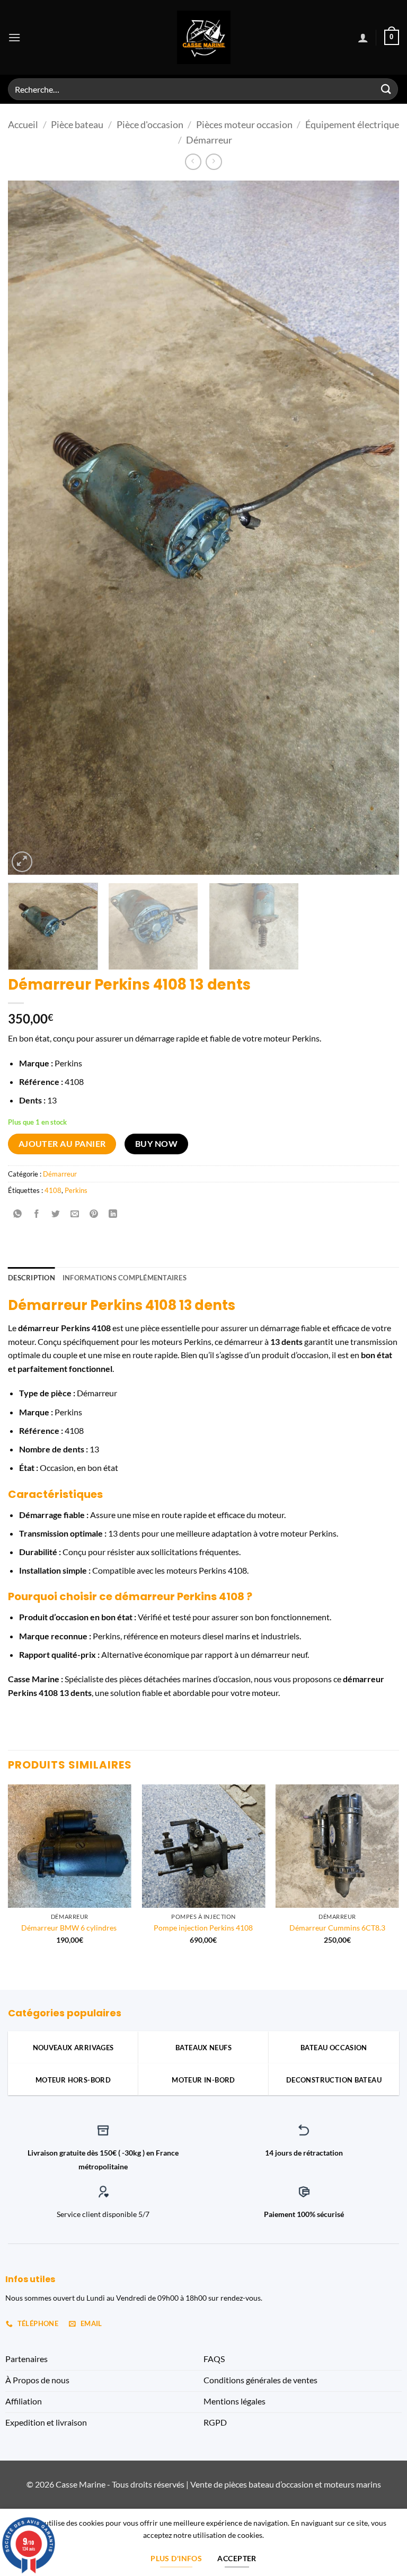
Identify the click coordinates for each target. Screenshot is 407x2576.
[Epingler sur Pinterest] (94, 1214)
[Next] (378, 527)
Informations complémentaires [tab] (125, 1278)
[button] (14, 37)
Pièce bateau (77, 124)
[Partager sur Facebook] (37, 1214)
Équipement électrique (352, 124)
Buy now (156, 1144)
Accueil (23, 124)
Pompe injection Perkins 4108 (203, 1928)
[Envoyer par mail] (75, 1214)
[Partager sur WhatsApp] (18, 1214)
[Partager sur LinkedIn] (113, 1214)
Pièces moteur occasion (244, 124)
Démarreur (209, 140)
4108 (53, 1190)
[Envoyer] (386, 89)
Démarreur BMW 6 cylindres (70, 1928)
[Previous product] (214, 162)
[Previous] (29, 527)
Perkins (76, 1190)
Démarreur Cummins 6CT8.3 (337, 1928)
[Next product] (193, 162)
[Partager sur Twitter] (56, 1214)
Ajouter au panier (62, 1144)
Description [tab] (32, 1278)
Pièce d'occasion (150, 124)
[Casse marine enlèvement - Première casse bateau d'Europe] (204, 37)
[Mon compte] (363, 38)
